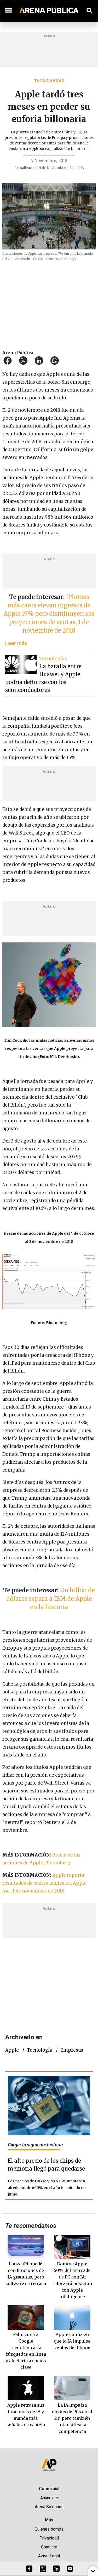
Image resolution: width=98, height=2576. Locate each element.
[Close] (81, 1248)
